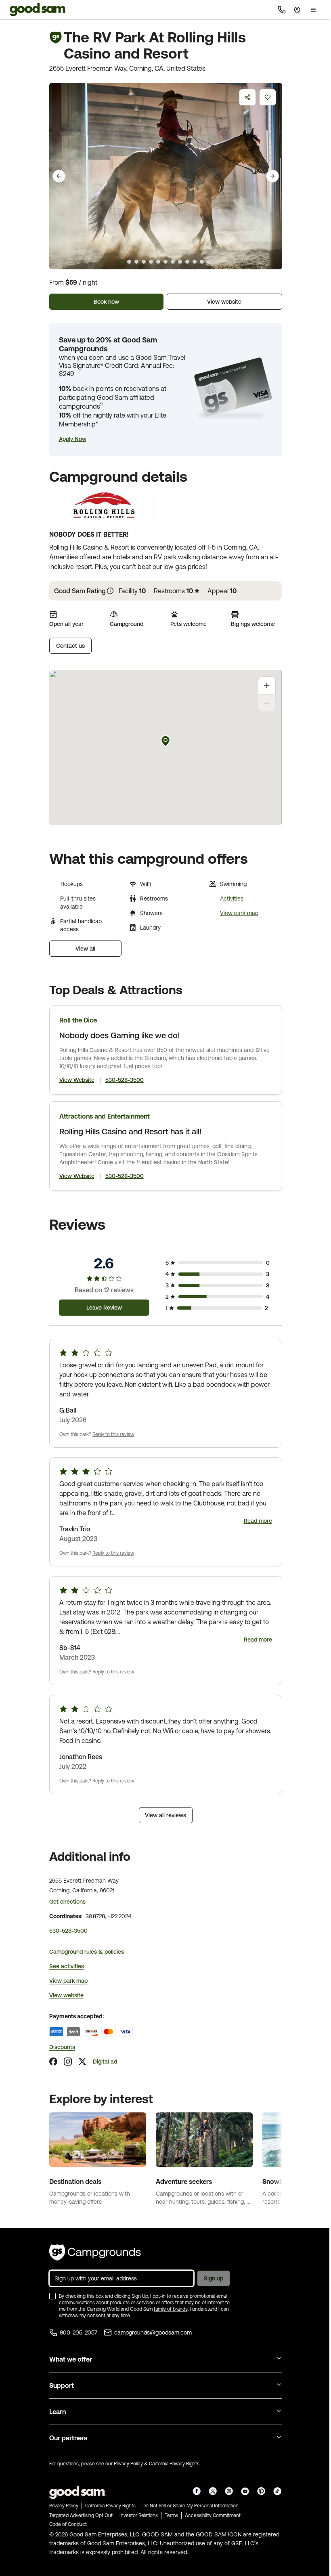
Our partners (68, 2438)
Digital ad (105, 2062)
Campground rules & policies (87, 1952)
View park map (239, 913)
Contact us (70, 646)
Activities (232, 899)
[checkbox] (52, 2296)
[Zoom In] (267, 685)
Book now (106, 302)
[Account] (297, 10)
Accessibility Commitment (213, 2515)
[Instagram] (68, 2062)
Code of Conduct (68, 2524)
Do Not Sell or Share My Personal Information (191, 2506)
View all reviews (165, 1815)
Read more (258, 1521)
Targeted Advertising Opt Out (81, 2515)
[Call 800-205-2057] (282, 10)
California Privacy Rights (174, 2464)
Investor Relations (139, 2515)
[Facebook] (53, 2062)
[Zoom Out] (267, 703)
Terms (171, 2515)
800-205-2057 (79, 2332)
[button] (73, 439)
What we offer (71, 2359)
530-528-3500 (125, 1080)
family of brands (171, 2309)
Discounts (62, 2047)
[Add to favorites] (268, 97)
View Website (77, 1080)
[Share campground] (247, 97)
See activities (67, 1966)
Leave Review (104, 1308)
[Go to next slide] (272, 176)
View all (85, 949)
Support (62, 2385)
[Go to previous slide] (59, 176)
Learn (58, 2412)
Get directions (67, 1902)
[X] (82, 2062)
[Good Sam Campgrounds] (95, 2253)
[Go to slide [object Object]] (122, 262)
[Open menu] (313, 10)
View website (224, 302)
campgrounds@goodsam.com (153, 2332)
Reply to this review (113, 1434)
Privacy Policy (128, 2464)
